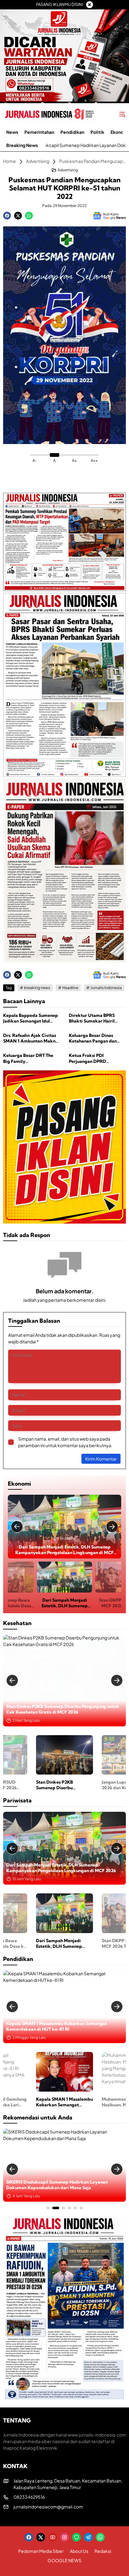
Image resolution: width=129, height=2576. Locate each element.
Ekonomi (68, 1538)
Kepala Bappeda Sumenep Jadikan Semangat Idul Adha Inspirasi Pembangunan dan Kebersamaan (31, 1018)
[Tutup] (90, 5)
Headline (70, 988)
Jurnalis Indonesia (106, 988)
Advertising (68, 170)
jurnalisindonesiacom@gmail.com (48, 2507)
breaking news (37, 988)
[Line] (76, 2537)
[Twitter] (18, 216)
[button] (122, 114)
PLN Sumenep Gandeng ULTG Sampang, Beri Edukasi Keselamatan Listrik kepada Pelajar (61, 2185)
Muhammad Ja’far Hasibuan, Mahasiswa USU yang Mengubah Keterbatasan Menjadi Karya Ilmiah (58, 2026)
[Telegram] (88, 2537)
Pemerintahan (25, 2173)
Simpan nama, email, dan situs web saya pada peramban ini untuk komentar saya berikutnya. (65, 1442)
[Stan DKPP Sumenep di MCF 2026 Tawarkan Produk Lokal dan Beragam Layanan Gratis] (64, 1527)
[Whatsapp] (29, 216)
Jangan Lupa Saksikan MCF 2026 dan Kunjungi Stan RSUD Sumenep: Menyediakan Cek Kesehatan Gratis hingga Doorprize (61, 1709)
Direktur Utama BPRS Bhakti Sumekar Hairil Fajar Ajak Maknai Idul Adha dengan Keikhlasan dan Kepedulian (95, 1018)
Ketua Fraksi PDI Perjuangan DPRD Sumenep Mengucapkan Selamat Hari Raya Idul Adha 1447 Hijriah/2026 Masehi (94, 1058)
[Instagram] (64, 2537)
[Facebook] (7, 216)
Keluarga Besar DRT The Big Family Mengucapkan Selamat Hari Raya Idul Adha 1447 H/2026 (29, 1058)
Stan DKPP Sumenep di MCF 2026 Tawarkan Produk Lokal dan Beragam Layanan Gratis (64, 1550)
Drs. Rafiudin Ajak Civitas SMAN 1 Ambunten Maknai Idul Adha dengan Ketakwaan (31, 1038)
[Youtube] (53, 2537)
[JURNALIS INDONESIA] (49, 114)
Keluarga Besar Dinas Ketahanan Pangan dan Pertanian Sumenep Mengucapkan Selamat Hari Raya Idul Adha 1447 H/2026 (95, 1038)
